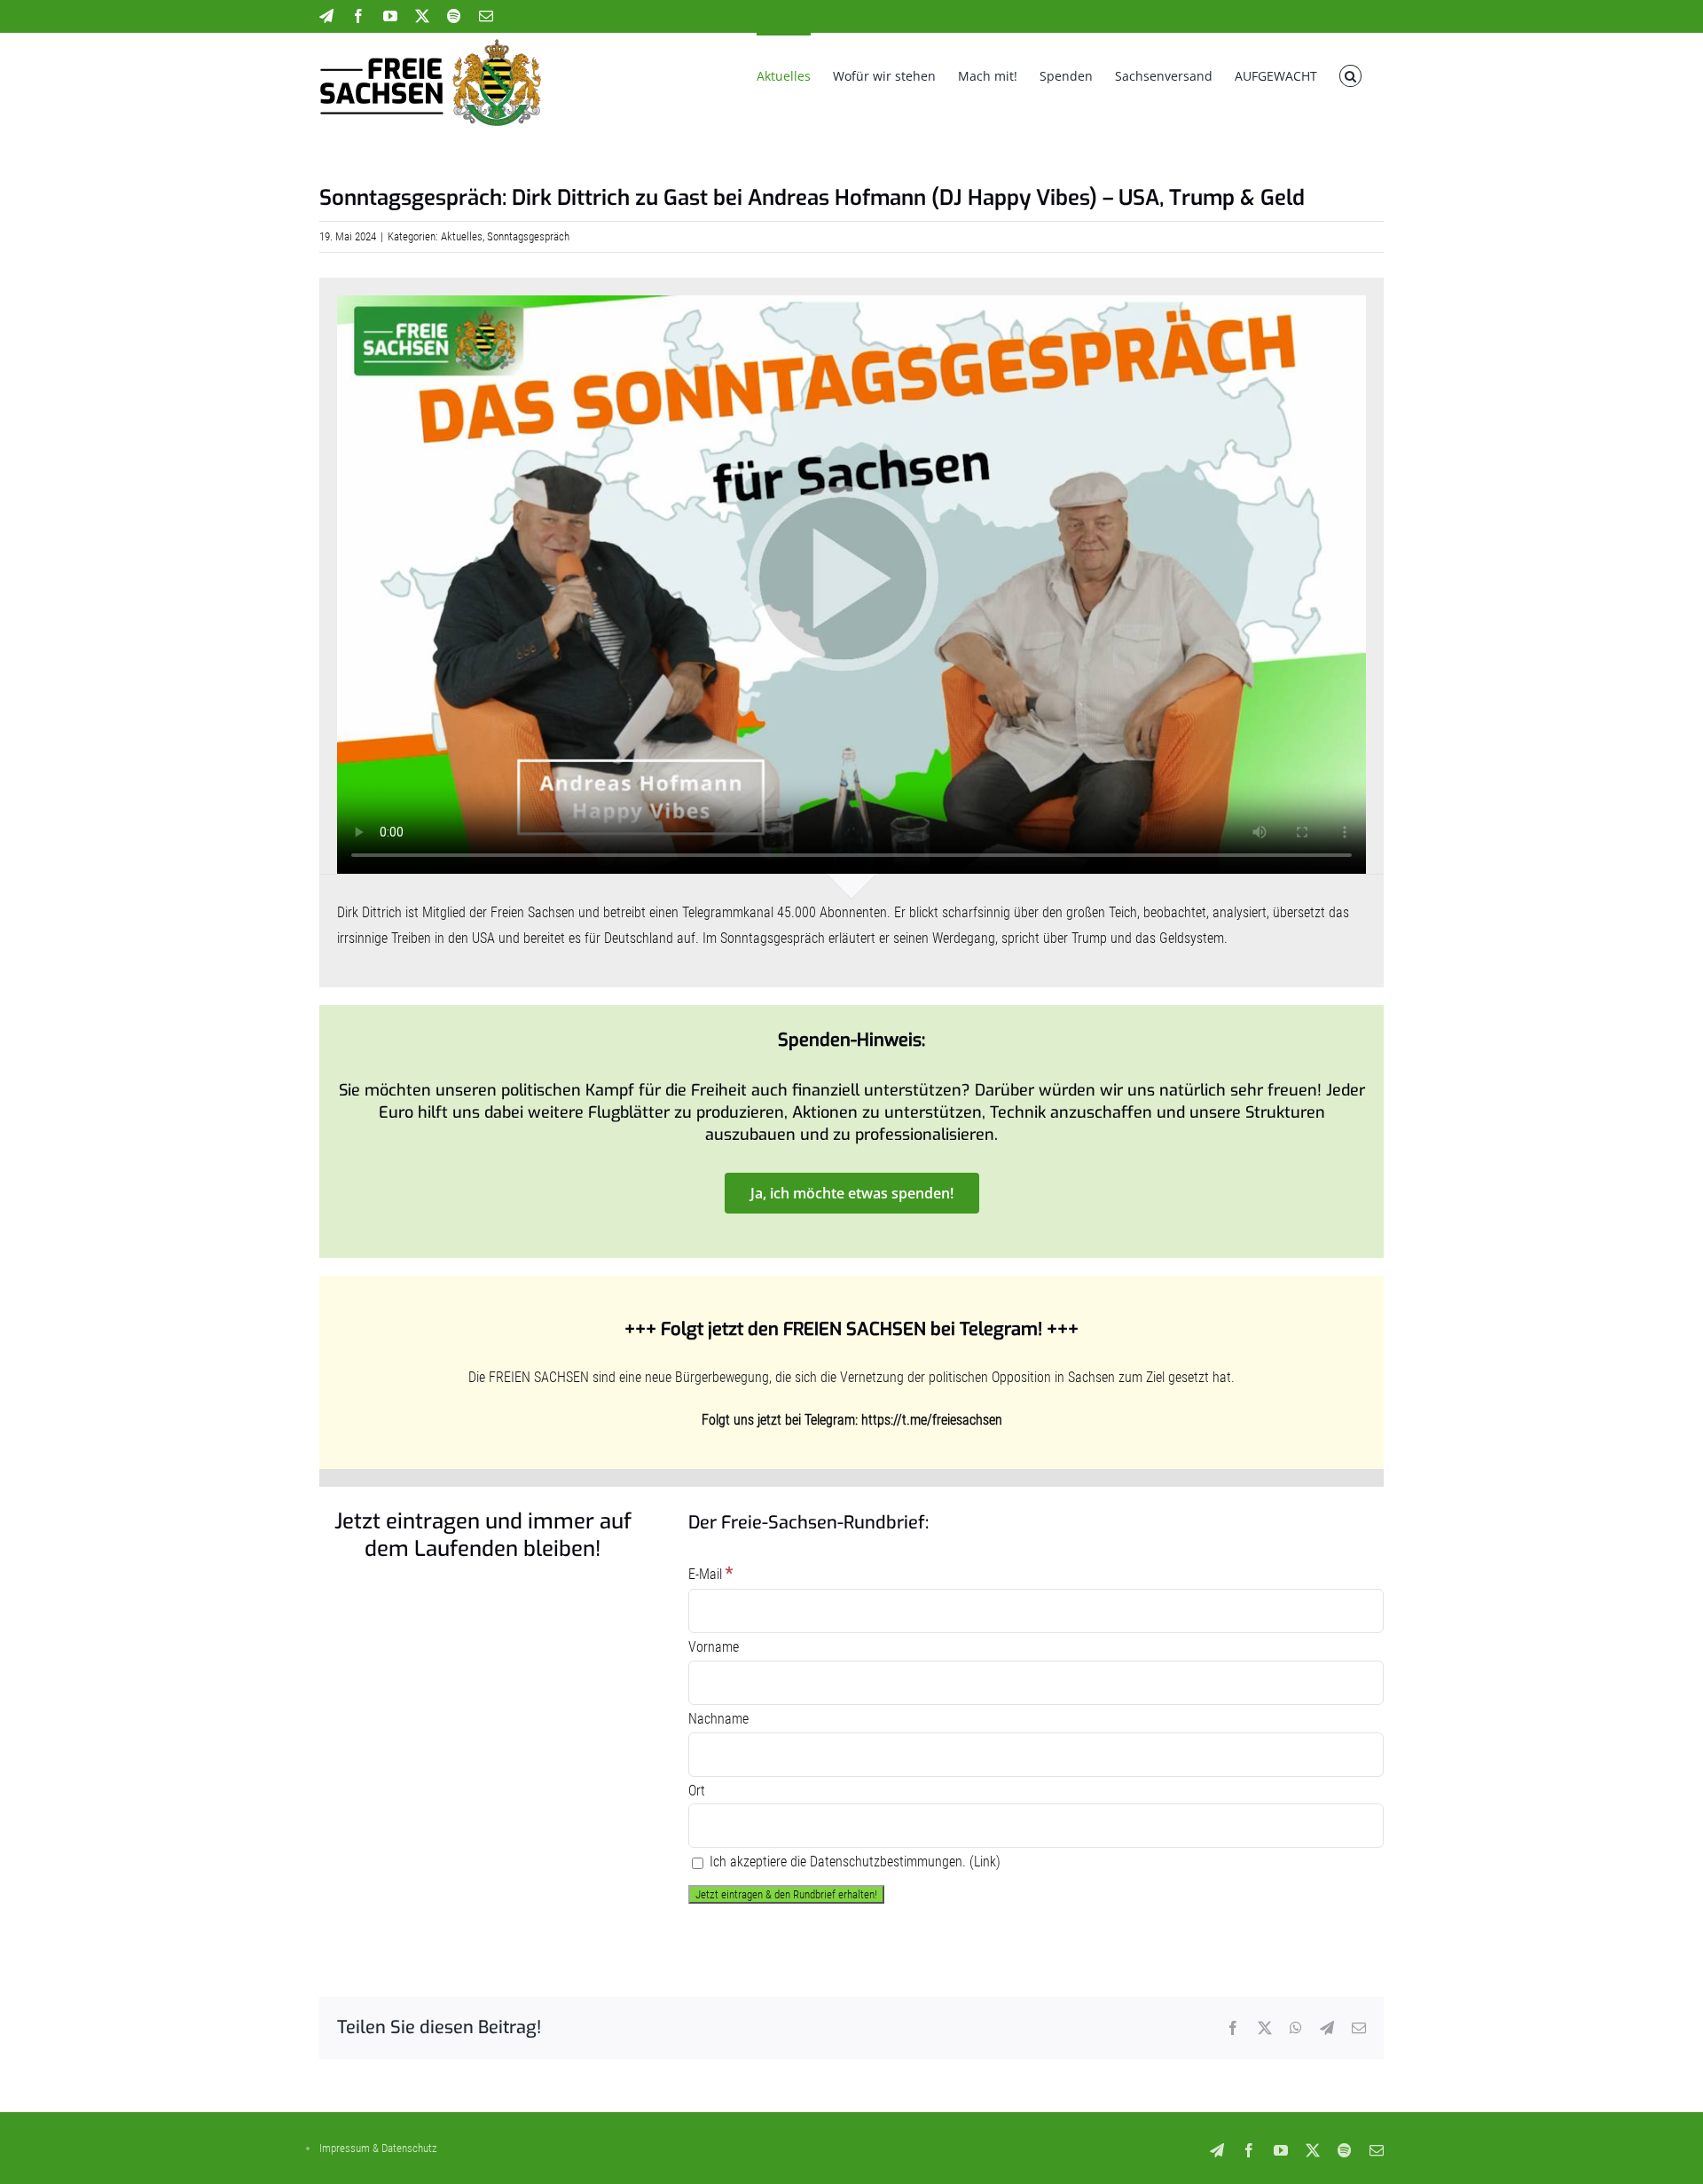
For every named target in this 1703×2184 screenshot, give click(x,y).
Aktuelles (462, 236)
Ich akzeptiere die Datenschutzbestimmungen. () (853, 1862)
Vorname (714, 1647)
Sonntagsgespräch (528, 236)
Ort (697, 1791)
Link (985, 1862)
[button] (1350, 75)
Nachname (718, 1719)
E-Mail (710, 1574)
